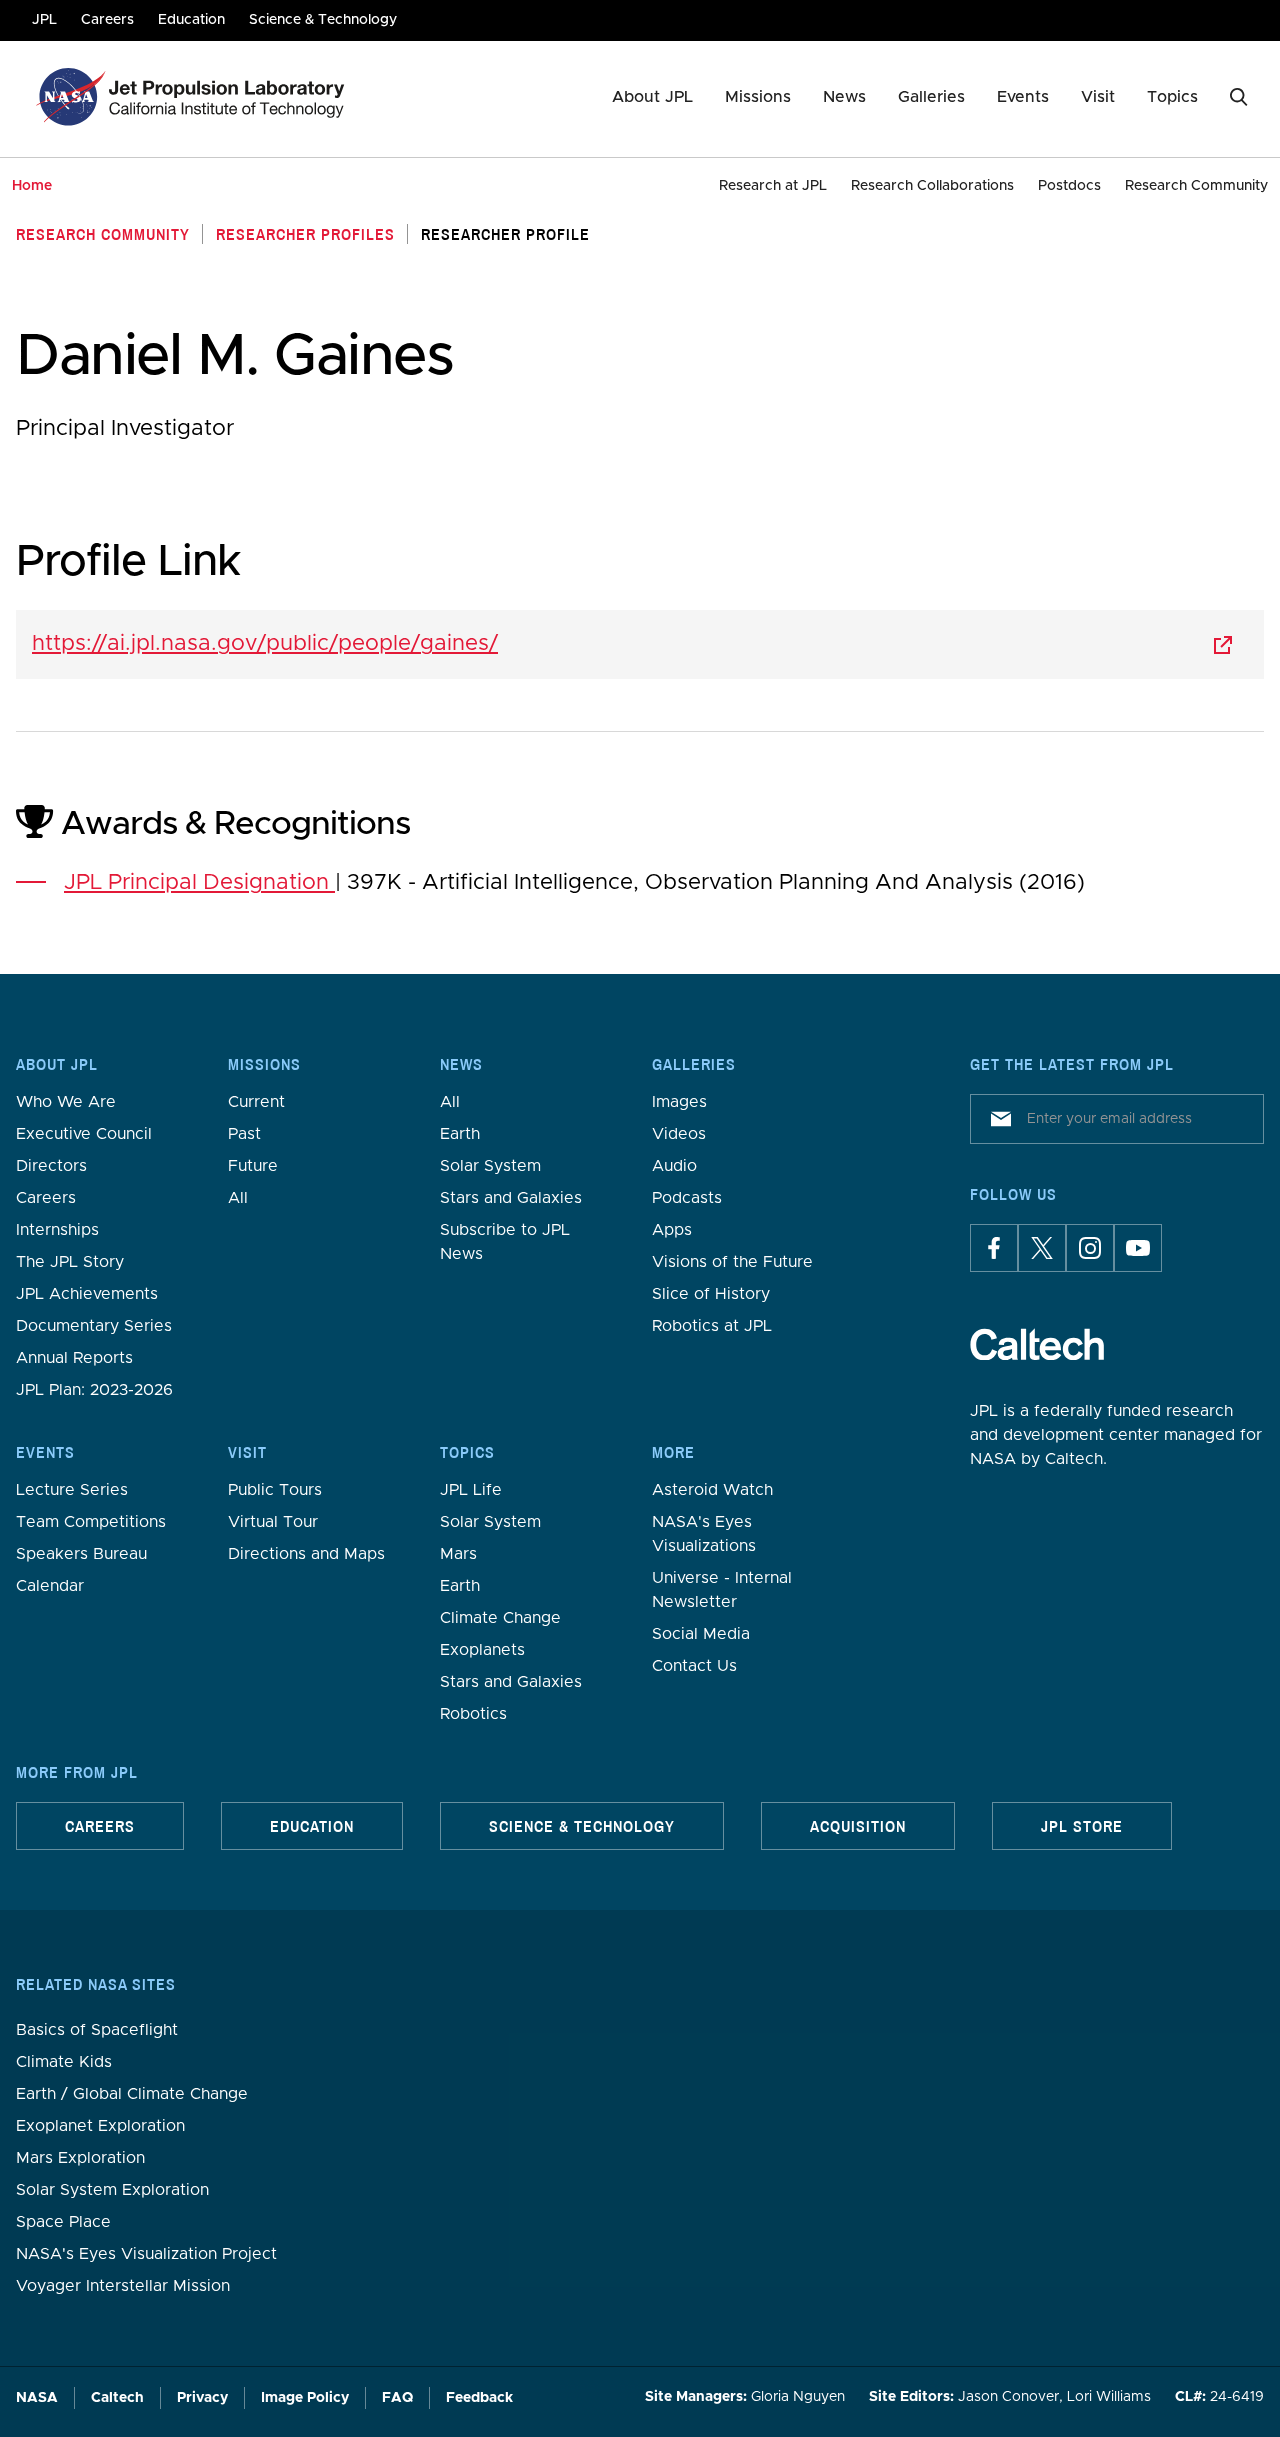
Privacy (202, 2398)
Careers (46, 1198)
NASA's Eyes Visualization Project (146, 2254)
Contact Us (694, 1666)
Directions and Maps (306, 1554)
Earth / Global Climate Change (132, 2094)
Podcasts (687, 1198)
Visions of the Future (732, 1262)
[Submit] (997, 1119)
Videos (679, 1134)
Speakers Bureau (81, 1554)
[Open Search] (1239, 97)
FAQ (397, 2398)
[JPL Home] (230, 97)
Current (256, 1102)
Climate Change (500, 1618)
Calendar (50, 1586)
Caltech (117, 2398)
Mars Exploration (80, 2158)
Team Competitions (91, 1522)
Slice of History (711, 1294)
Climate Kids (64, 2062)
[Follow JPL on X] (1042, 1248)
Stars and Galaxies (511, 1198)
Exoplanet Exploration (100, 2126)
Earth (460, 1134)
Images (679, 1102)
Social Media (701, 1634)
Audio (674, 1166)
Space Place (63, 2222)
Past (244, 1134)
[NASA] (68, 97)
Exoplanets (482, 1650)
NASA (37, 2398)
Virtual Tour (273, 1522)
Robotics (473, 1714)
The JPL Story (70, 1262)
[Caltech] (1037, 1344)
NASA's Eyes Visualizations (704, 1534)
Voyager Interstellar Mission (123, 2286)
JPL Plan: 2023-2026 (94, 1390)
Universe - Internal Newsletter (722, 1590)
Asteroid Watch (712, 1490)
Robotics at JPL (712, 1326)
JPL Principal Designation (199, 883)
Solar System (490, 1166)
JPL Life (471, 1490)
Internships (57, 1230)
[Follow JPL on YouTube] (1138, 1248)
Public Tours (275, 1490)
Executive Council (84, 1134)
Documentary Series (94, 1326)
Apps (672, 1230)
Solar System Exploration (112, 2190)
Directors (51, 1166)
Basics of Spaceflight (97, 2030)
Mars (458, 1554)
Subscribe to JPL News (505, 1242)
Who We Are (66, 1102)
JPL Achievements (87, 1294)
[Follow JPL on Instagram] (1090, 1248)
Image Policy (305, 2398)
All (238, 1198)
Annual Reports (74, 1358)
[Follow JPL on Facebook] (994, 1248)
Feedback (479, 2398)
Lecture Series (72, 1490)
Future (253, 1166)
